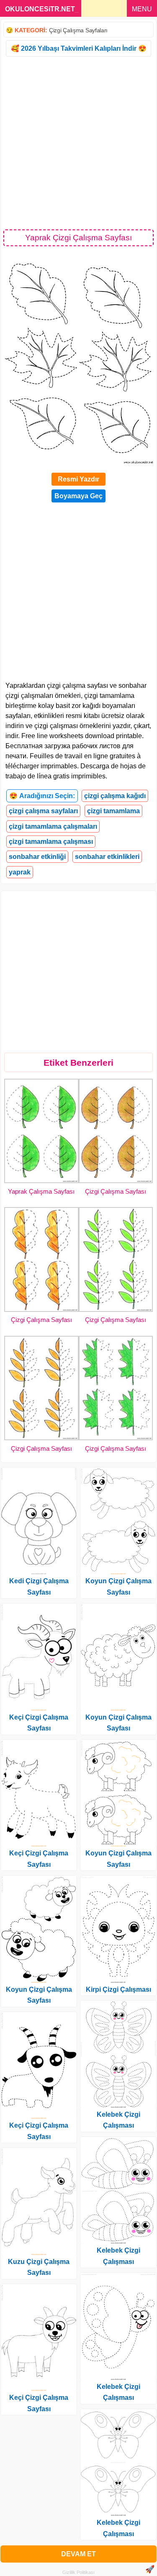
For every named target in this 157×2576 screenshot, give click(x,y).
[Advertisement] (78, 142)
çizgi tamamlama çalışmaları (53, 826)
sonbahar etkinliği (37, 857)
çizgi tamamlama (113, 811)
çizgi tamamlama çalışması (51, 842)
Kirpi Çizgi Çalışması (118, 1989)
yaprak (20, 872)
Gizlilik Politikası (78, 2572)
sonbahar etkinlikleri (107, 857)
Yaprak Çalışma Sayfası (41, 1191)
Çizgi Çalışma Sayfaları (78, 30)
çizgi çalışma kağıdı (115, 796)
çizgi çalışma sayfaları (43, 811)
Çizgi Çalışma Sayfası (116, 1191)
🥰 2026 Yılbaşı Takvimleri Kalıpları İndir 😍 (79, 48)
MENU (142, 9)
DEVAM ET (78, 2554)
